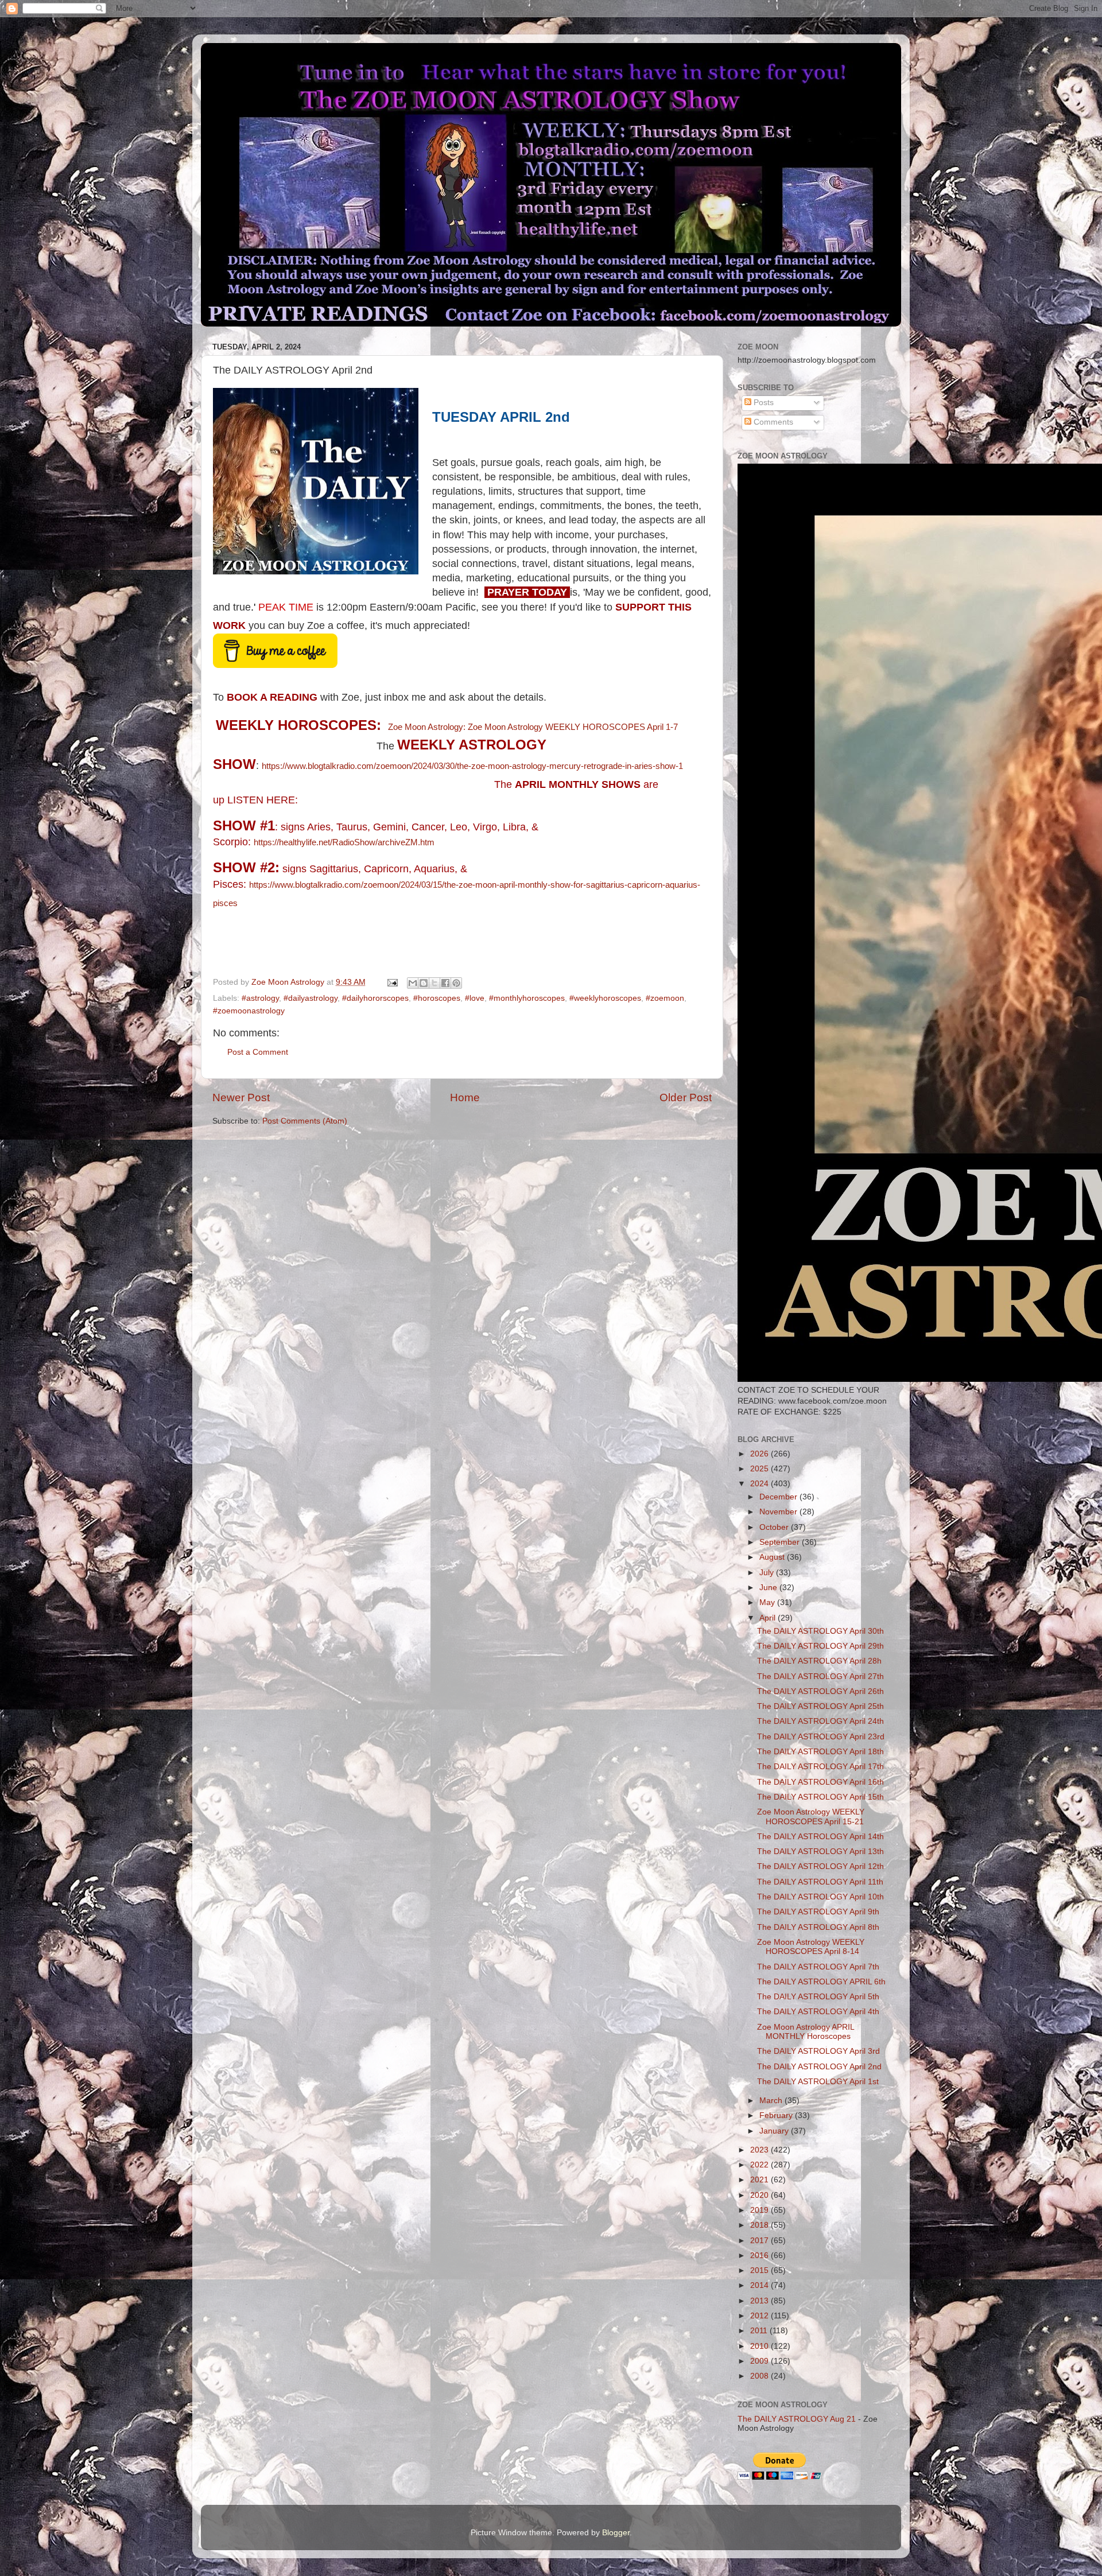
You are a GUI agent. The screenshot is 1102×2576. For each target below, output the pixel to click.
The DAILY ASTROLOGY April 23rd (821, 1737)
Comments (772, 422)
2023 (760, 2150)
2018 (760, 2225)
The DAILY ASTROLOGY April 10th (820, 1897)
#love (475, 998)
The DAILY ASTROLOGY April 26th (820, 1691)
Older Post (686, 1097)
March (772, 2101)
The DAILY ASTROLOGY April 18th (820, 1752)
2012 (760, 2316)
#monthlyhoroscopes (527, 998)
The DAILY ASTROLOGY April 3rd (818, 2051)
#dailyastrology (311, 998)
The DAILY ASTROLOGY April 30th (820, 1631)
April (769, 1618)
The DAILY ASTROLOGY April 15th (820, 1797)
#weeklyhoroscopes (605, 998)
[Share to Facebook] (445, 983)
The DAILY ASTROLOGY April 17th (820, 1767)
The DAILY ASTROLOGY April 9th (818, 1912)
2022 (760, 2165)
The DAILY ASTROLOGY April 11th (820, 1882)
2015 (760, 2270)
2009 (760, 2361)
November (779, 1512)
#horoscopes (437, 998)
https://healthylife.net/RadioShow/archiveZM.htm (344, 842)
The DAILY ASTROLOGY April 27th (820, 1676)
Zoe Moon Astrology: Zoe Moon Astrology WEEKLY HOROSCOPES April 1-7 (533, 727)
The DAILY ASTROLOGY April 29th (820, 1646)
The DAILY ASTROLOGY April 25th (820, 1706)
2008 (760, 2376)
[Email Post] (392, 982)
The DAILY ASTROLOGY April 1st (818, 2082)
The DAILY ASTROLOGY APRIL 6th (821, 1982)
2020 (760, 2195)
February (777, 2115)
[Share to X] (434, 983)
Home (465, 1097)
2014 (760, 2285)
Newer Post (241, 1097)
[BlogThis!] (424, 983)
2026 (760, 1454)
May (768, 1602)
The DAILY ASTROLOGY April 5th (818, 1997)
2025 (760, 1469)
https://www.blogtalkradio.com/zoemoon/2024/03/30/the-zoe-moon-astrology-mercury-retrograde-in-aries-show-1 (472, 766)
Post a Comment (258, 1052)
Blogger (616, 2533)
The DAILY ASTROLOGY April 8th (818, 1927)
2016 (760, 2256)
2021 (760, 2180)
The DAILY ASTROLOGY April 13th (820, 1852)
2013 (760, 2301)
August (773, 1557)
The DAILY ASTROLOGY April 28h (819, 1661)
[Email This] (413, 983)
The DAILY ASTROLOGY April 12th (820, 1866)
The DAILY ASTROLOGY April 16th (820, 1782)
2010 (760, 2346)
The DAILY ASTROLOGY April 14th (820, 1837)
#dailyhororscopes (375, 998)
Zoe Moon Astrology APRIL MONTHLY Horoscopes (806, 2032)
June (769, 1588)
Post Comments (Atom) (305, 1121)
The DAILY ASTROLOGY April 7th (818, 1967)
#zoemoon (665, 998)
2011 (760, 2331)
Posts (763, 403)
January (775, 2131)
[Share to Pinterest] (456, 983)
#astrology (260, 998)
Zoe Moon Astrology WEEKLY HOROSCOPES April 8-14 (811, 1947)
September (781, 1542)
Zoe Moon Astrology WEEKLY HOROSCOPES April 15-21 (811, 1817)
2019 (760, 2210)
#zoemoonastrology (249, 1011)
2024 (760, 1484)
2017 (760, 2241)
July (768, 1573)
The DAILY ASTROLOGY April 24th (820, 1721)
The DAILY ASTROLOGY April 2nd (819, 2067)
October (775, 1527)
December (779, 1497)
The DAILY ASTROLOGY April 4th (818, 2012)
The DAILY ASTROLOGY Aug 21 (797, 2419)
